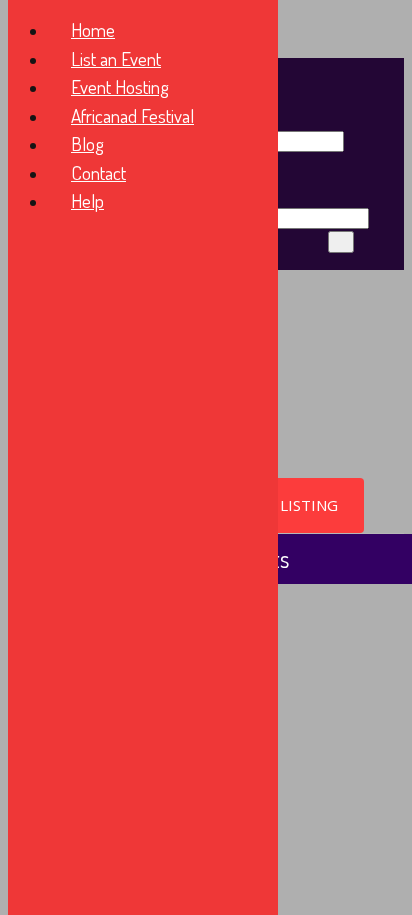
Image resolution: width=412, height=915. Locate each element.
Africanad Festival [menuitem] (132, 115)
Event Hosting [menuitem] (120, 86)
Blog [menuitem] (87, 143)
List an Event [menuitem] (116, 58)
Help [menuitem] (87, 200)
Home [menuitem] (93, 29)
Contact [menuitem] (98, 172)
